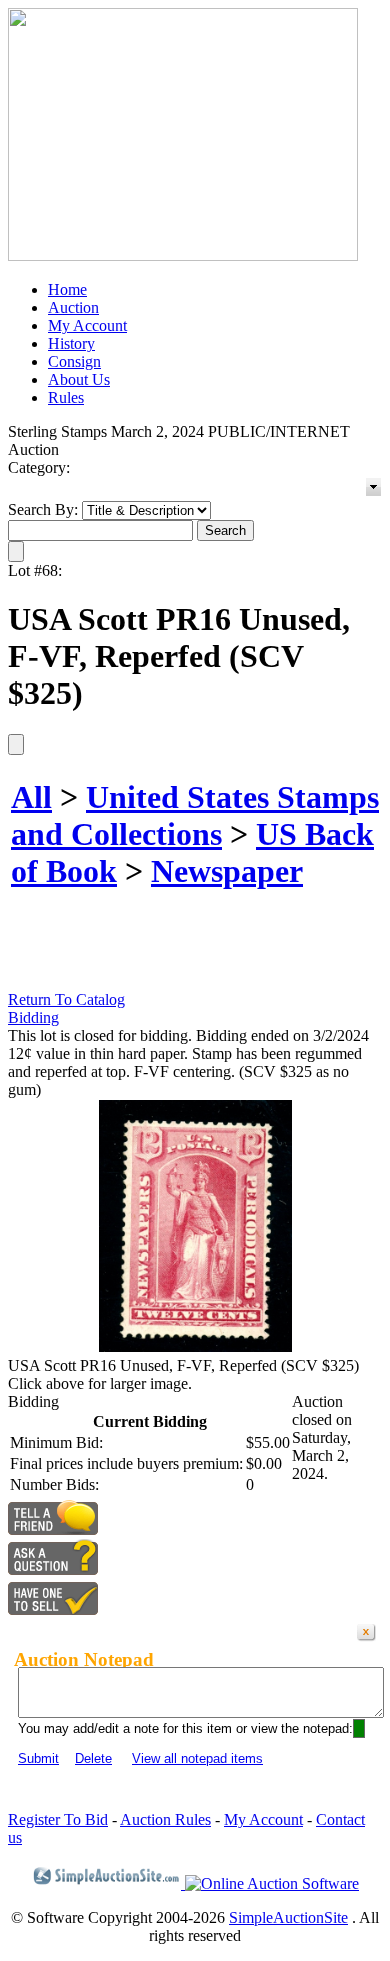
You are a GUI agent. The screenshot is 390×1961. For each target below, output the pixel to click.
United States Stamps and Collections (195, 815)
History (71, 343)
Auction (73, 307)
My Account (87, 325)
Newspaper (227, 871)
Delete (93, 1758)
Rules (66, 397)
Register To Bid (58, 1819)
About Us (79, 379)
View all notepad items (197, 1758)
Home (67, 289)
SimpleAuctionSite (288, 1917)
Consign (74, 361)
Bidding (33, 1017)
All (31, 797)
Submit (38, 1758)
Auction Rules (165, 1819)
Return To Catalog (66, 999)
